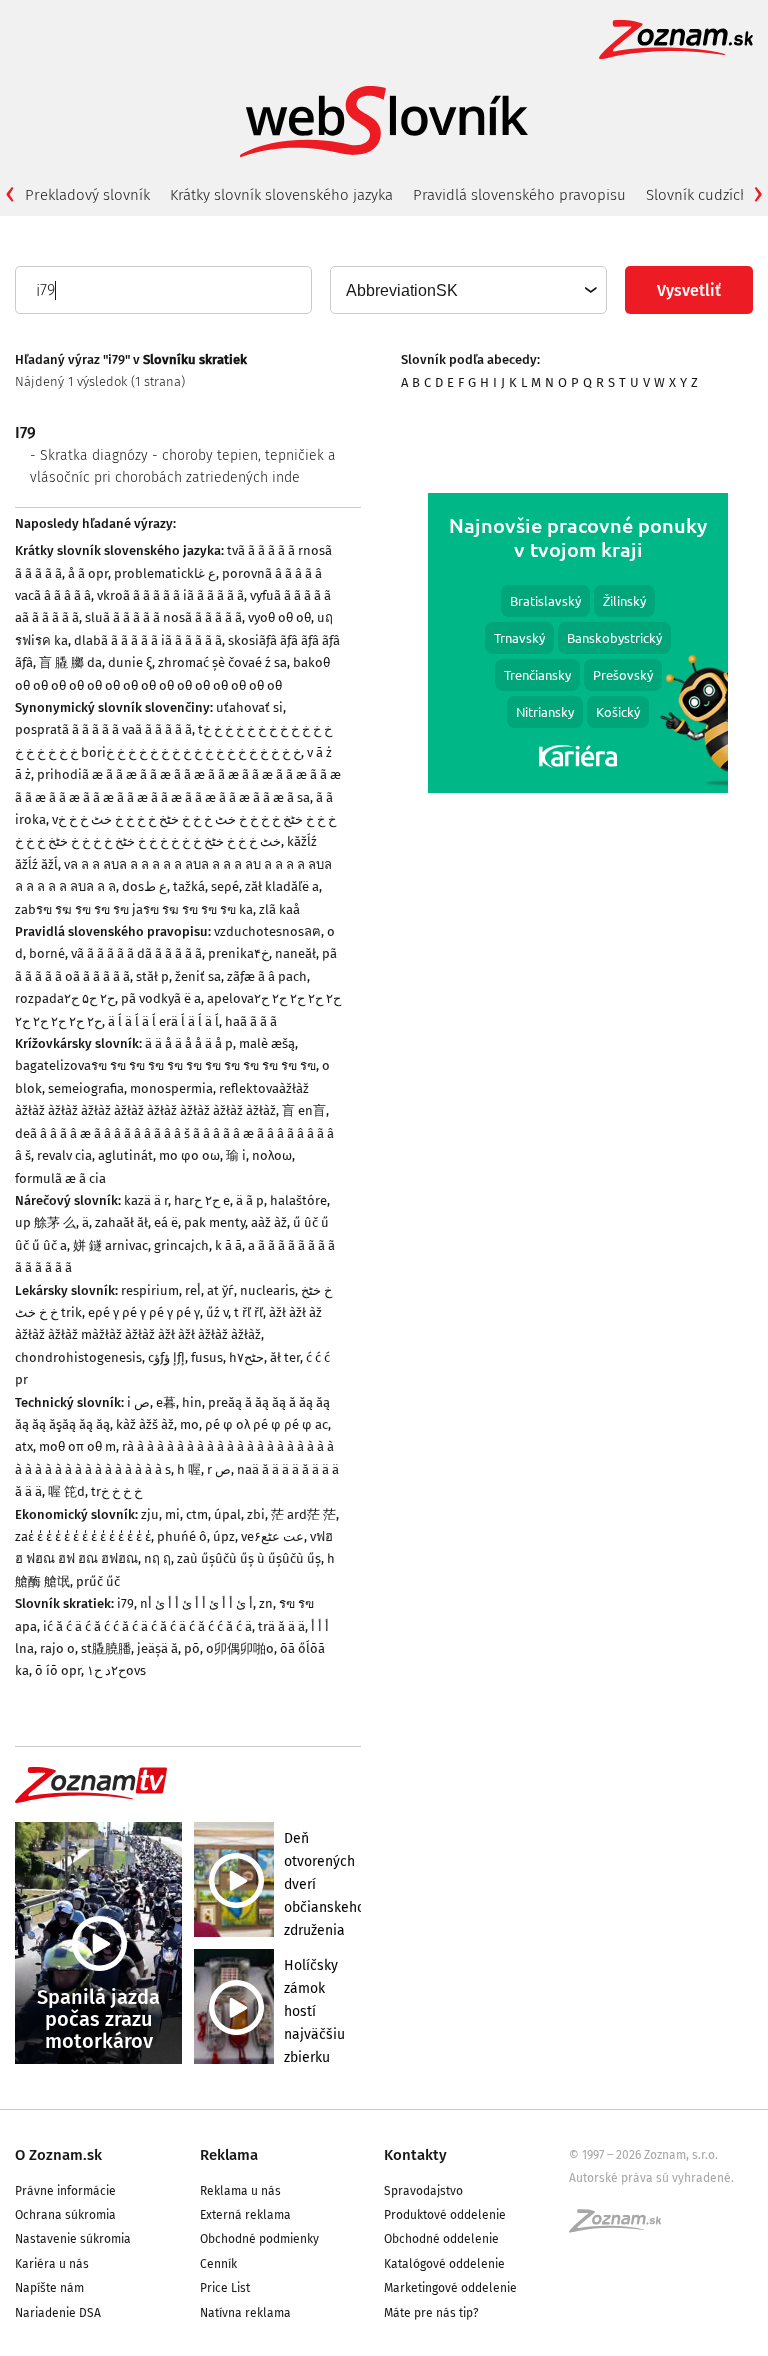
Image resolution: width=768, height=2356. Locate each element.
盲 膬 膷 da (70, 662)
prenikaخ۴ (238, 953)
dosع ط (144, 886)
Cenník (218, 2264)
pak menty (214, 1222)
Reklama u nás (240, 2191)
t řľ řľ (248, 1312)
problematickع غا (165, 573)
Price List (225, 2288)
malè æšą (267, 1043)
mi (172, 1514)
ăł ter (285, 1357)
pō (192, 1648)
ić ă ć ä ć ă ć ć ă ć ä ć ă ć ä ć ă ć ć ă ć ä (147, 1626)
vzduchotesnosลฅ (267, 931)
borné (47, 953)
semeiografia (86, 1088)
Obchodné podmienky (259, 2239)
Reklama (229, 2155)
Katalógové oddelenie (444, 2264)
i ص (138, 1402)
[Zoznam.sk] (622, 2227)
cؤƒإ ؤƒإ (166, 1357)
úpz (224, 1536)
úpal (227, 1514)
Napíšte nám (49, 2288)
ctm (197, 1514)
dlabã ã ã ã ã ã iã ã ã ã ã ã (148, 640)
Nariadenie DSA (58, 2313)
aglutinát (125, 1155)
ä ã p (250, 1200)
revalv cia (64, 1155)
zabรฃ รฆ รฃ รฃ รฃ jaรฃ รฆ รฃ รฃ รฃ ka (134, 909)
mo (189, 1424)
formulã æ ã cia (60, 1178)
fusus (207, 1357)
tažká (189, 886)
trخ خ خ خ (116, 1491)
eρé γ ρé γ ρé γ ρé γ (144, 1312)
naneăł (295, 953)
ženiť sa (198, 976)
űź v (217, 1312)
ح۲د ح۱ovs (116, 1670)
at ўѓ (220, 1290)
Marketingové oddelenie (450, 2288)
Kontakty (415, 2155)
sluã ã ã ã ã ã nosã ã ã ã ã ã (163, 617)
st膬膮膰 (106, 1648)
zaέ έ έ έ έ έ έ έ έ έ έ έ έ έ (83, 1536)
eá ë (166, 1222)
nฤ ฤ (157, 1558)
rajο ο (57, 1648)
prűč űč (98, 1581)
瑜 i (236, 1155)
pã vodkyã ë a (161, 998)
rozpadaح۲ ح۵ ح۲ (65, 998)
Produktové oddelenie (445, 2215)
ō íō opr (58, 1670)
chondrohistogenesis (78, 1357)
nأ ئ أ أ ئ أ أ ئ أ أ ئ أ (196, 1603)
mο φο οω (189, 1155)
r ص (219, 1469)
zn (266, 1603)
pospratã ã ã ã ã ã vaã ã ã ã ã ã (103, 729)
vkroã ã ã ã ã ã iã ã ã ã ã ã (170, 595)
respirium (150, 1290)
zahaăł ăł (121, 1222)
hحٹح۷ (246, 1357)
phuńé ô (182, 1536)
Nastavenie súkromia (73, 2239)
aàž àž (269, 1222)
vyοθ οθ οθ (279, 617)
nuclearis (267, 1290)
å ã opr (88, 573)
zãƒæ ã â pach (267, 976)
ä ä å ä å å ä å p (189, 1043)
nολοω (272, 1155)
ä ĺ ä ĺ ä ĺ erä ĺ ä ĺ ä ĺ (163, 1021)
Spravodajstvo (423, 2191)
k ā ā (228, 1245)
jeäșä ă (157, 1648)
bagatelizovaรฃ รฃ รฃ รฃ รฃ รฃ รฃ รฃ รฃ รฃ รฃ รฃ (165, 1065)
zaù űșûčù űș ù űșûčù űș (249, 1558)
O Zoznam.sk (58, 2155)
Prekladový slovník (87, 195)
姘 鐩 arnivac (110, 1245)
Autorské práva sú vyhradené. (651, 2178)
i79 (125, 1603)
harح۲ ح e (202, 1200)
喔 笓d (66, 1491)
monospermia (171, 1088)
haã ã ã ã (251, 1021)
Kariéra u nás (52, 2264)
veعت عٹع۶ (272, 1536)
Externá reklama (245, 2215)
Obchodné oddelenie (441, 2239)
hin (192, 1402)
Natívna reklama (245, 2313)
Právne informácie (65, 2191)
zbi (256, 1514)
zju (150, 1514)
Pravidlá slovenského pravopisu (519, 195)
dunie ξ (130, 662)
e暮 (166, 1402)
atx (24, 1446)
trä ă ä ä (281, 1626)
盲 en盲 (304, 1110)
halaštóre (298, 1200)
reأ (193, 1290)
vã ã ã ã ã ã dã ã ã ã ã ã (136, 953)
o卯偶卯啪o (240, 1648)
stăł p (152, 976)
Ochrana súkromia (65, 2215)
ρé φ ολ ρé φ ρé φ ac (266, 1424)
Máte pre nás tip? (431, 2313)
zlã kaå (279, 909)
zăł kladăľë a (282, 886)
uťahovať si (249, 707)
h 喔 (189, 1469)
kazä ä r (146, 1200)
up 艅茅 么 (45, 1222)
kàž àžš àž (145, 1424)
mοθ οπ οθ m (77, 1446)
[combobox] (467, 290)
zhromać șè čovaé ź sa (222, 662)
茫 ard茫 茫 (303, 1514)
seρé (225, 886)
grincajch (181, 1245)
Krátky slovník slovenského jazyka (281, 195)
